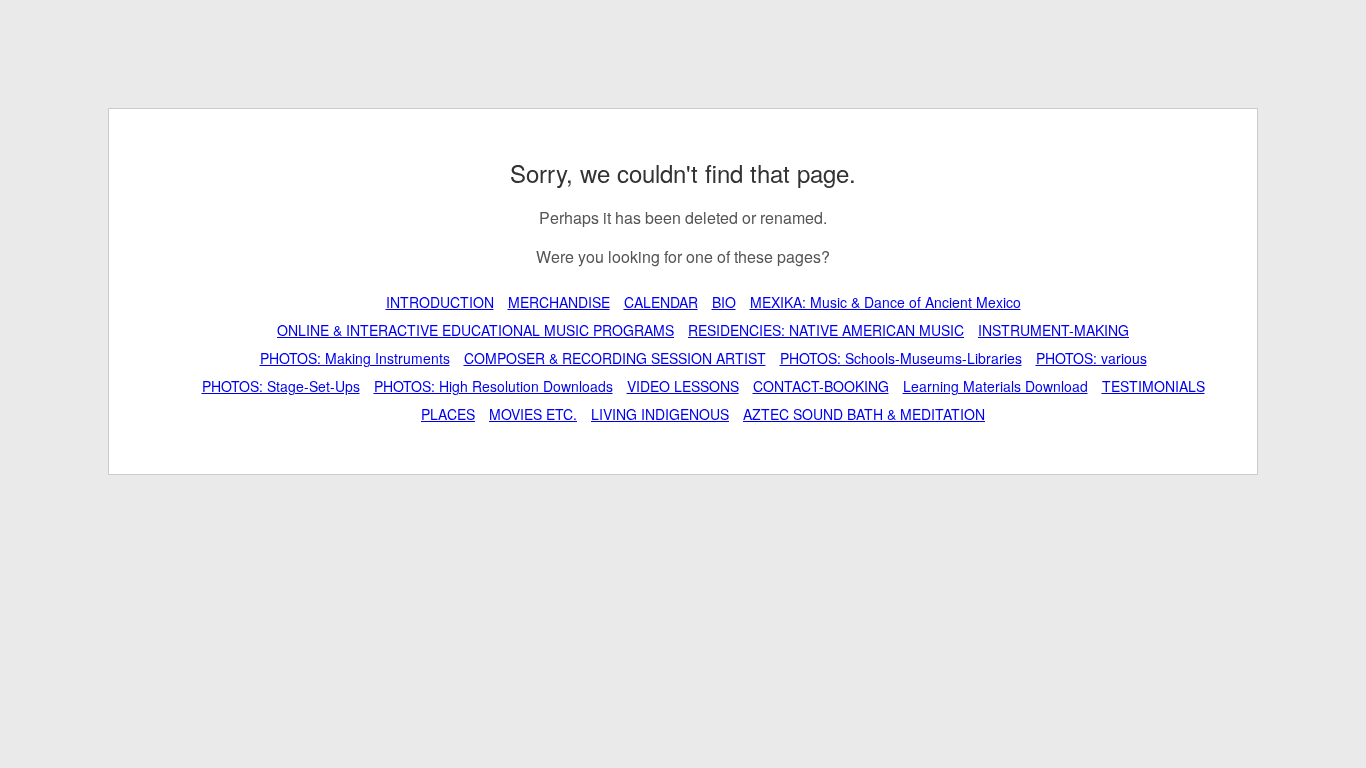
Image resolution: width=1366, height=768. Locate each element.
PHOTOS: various (1091, 358)
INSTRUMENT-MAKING (1053, 330)
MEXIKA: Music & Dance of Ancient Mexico (885, 302)
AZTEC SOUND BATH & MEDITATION (864, 414)
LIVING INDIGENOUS (660, 414)
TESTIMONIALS (1153, 386)
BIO (724, 302)
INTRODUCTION (440, 302)
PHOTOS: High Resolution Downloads (493, 386)
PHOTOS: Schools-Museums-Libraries (901, 358)
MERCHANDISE (559, 302)
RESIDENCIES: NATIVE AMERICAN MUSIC (826, 330)
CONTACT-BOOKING (821, 386)
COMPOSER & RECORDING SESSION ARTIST (615, 358)
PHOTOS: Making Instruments (355, 358)
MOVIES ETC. (533, 414)
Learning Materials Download (995, 386)
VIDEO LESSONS (683, 386)
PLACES (448, 414)
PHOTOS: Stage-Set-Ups (281, 386)
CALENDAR (661, 302)
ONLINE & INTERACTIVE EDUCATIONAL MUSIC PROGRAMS (475, 330)
